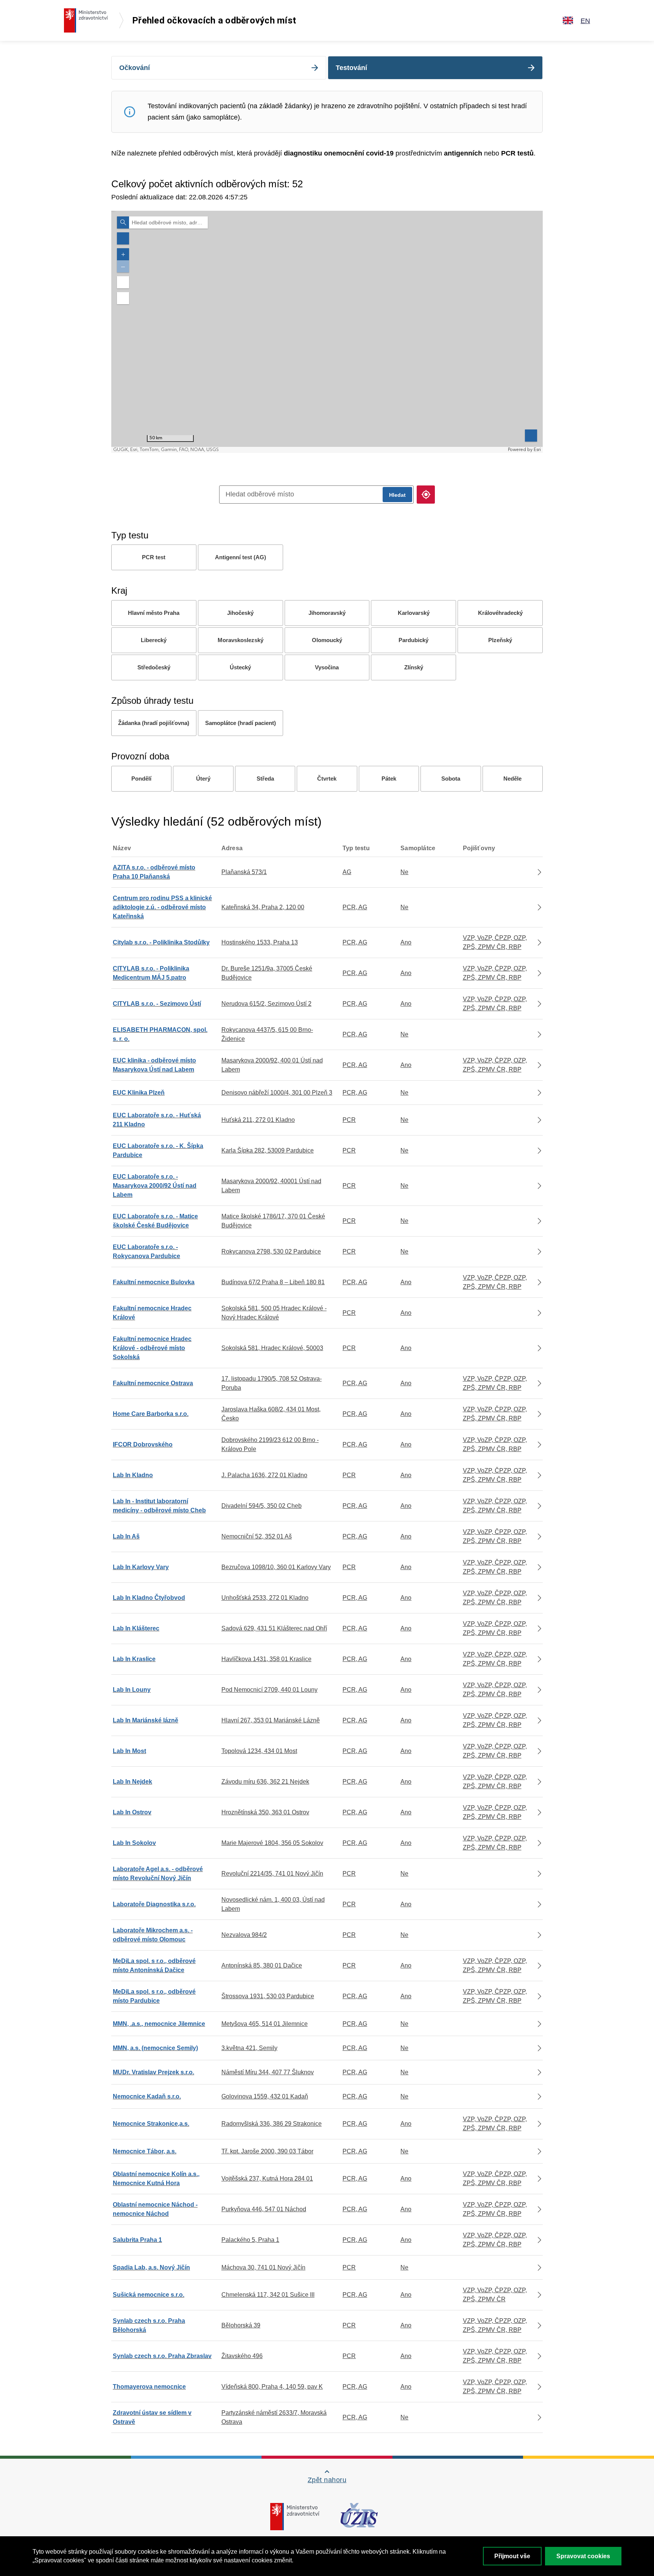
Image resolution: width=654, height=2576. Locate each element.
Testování (351, 68)
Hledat (397, 495)
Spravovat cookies (583, 2556)
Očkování (135, 68)
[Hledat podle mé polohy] (426, 495)
